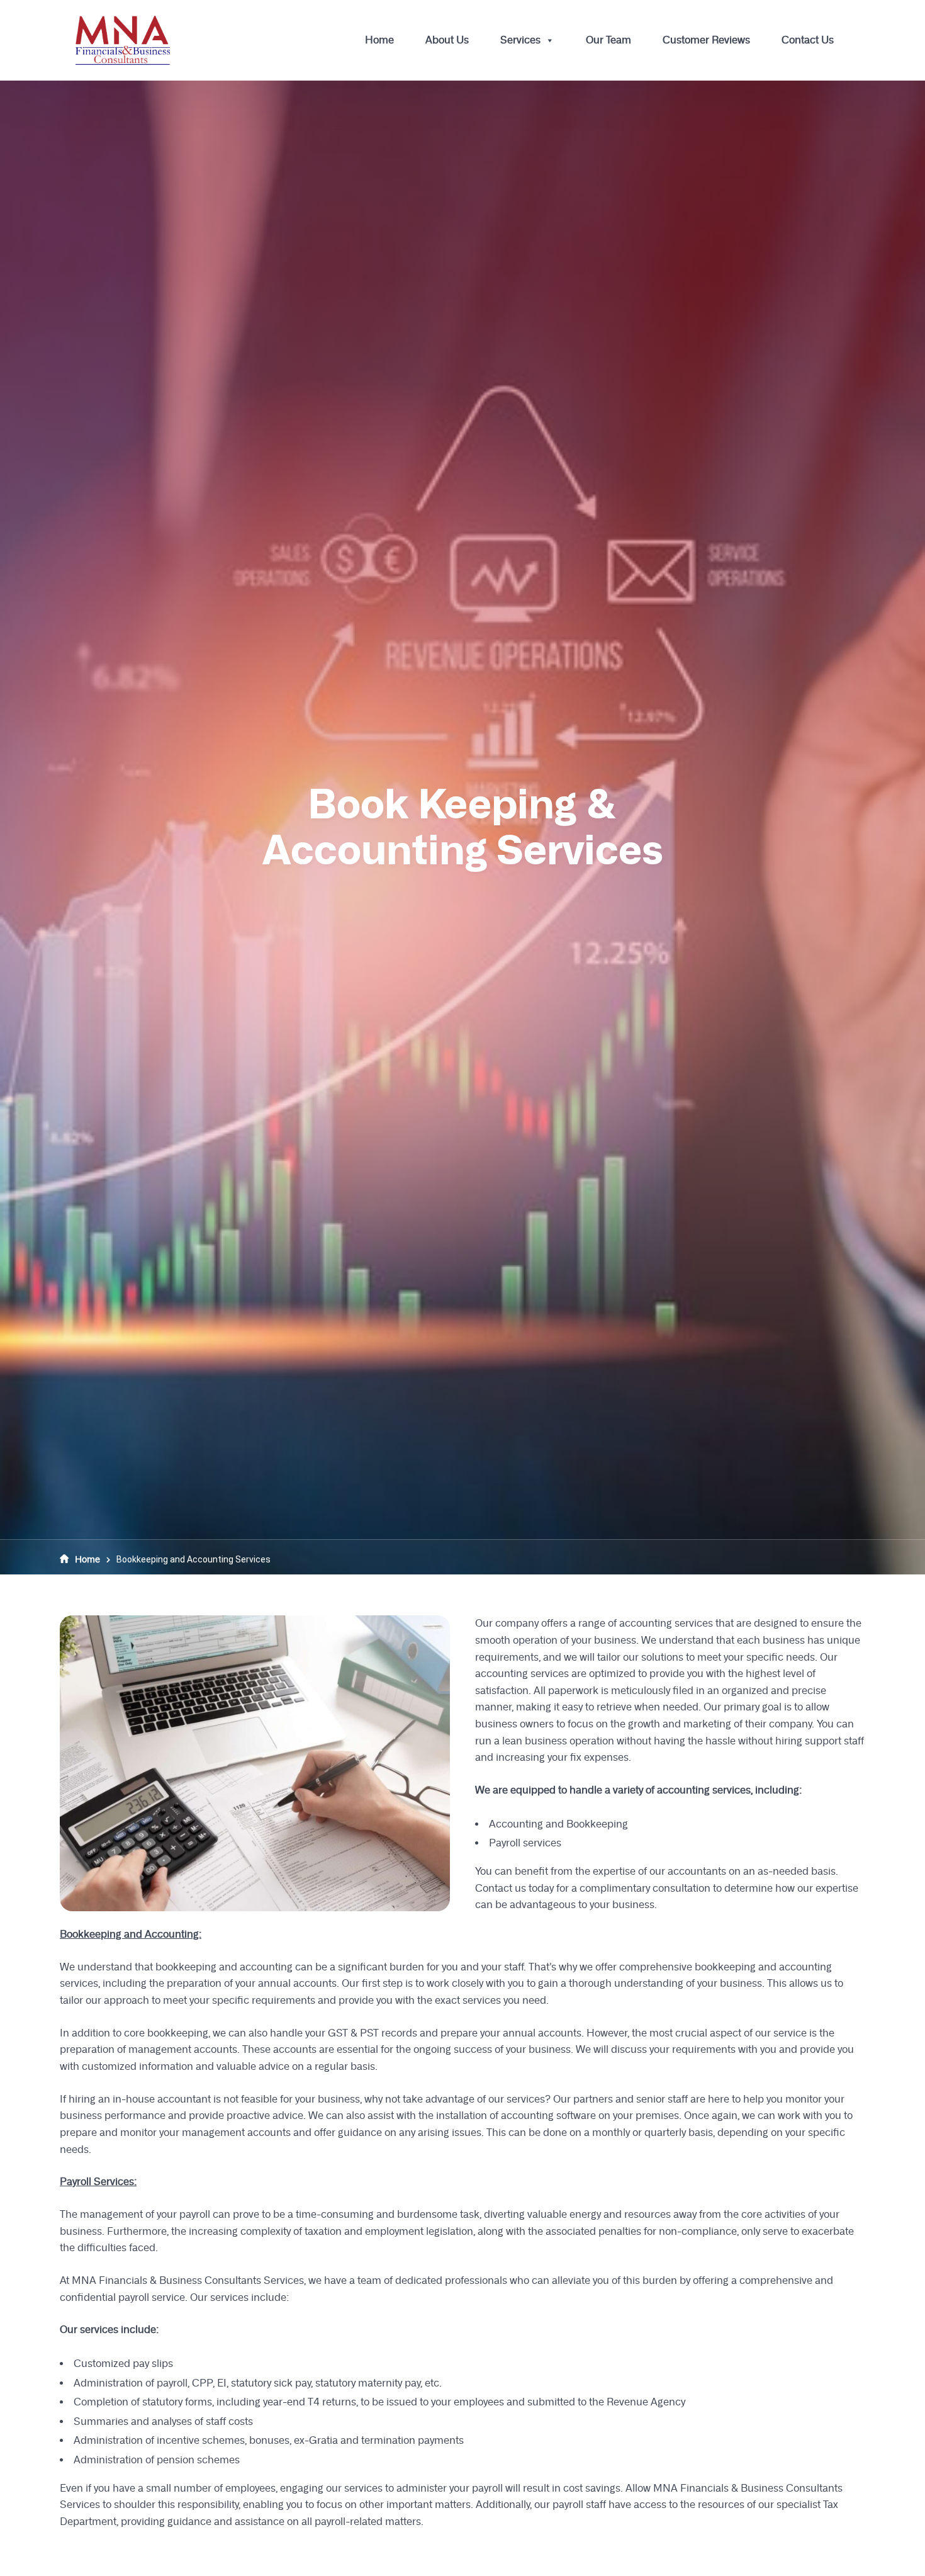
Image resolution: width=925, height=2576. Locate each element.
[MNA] (123, 40)
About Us (447, 40)
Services (520, 40)
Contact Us (808, 40)
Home (379, 40)
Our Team (608, 40)
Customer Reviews (706, 40)
